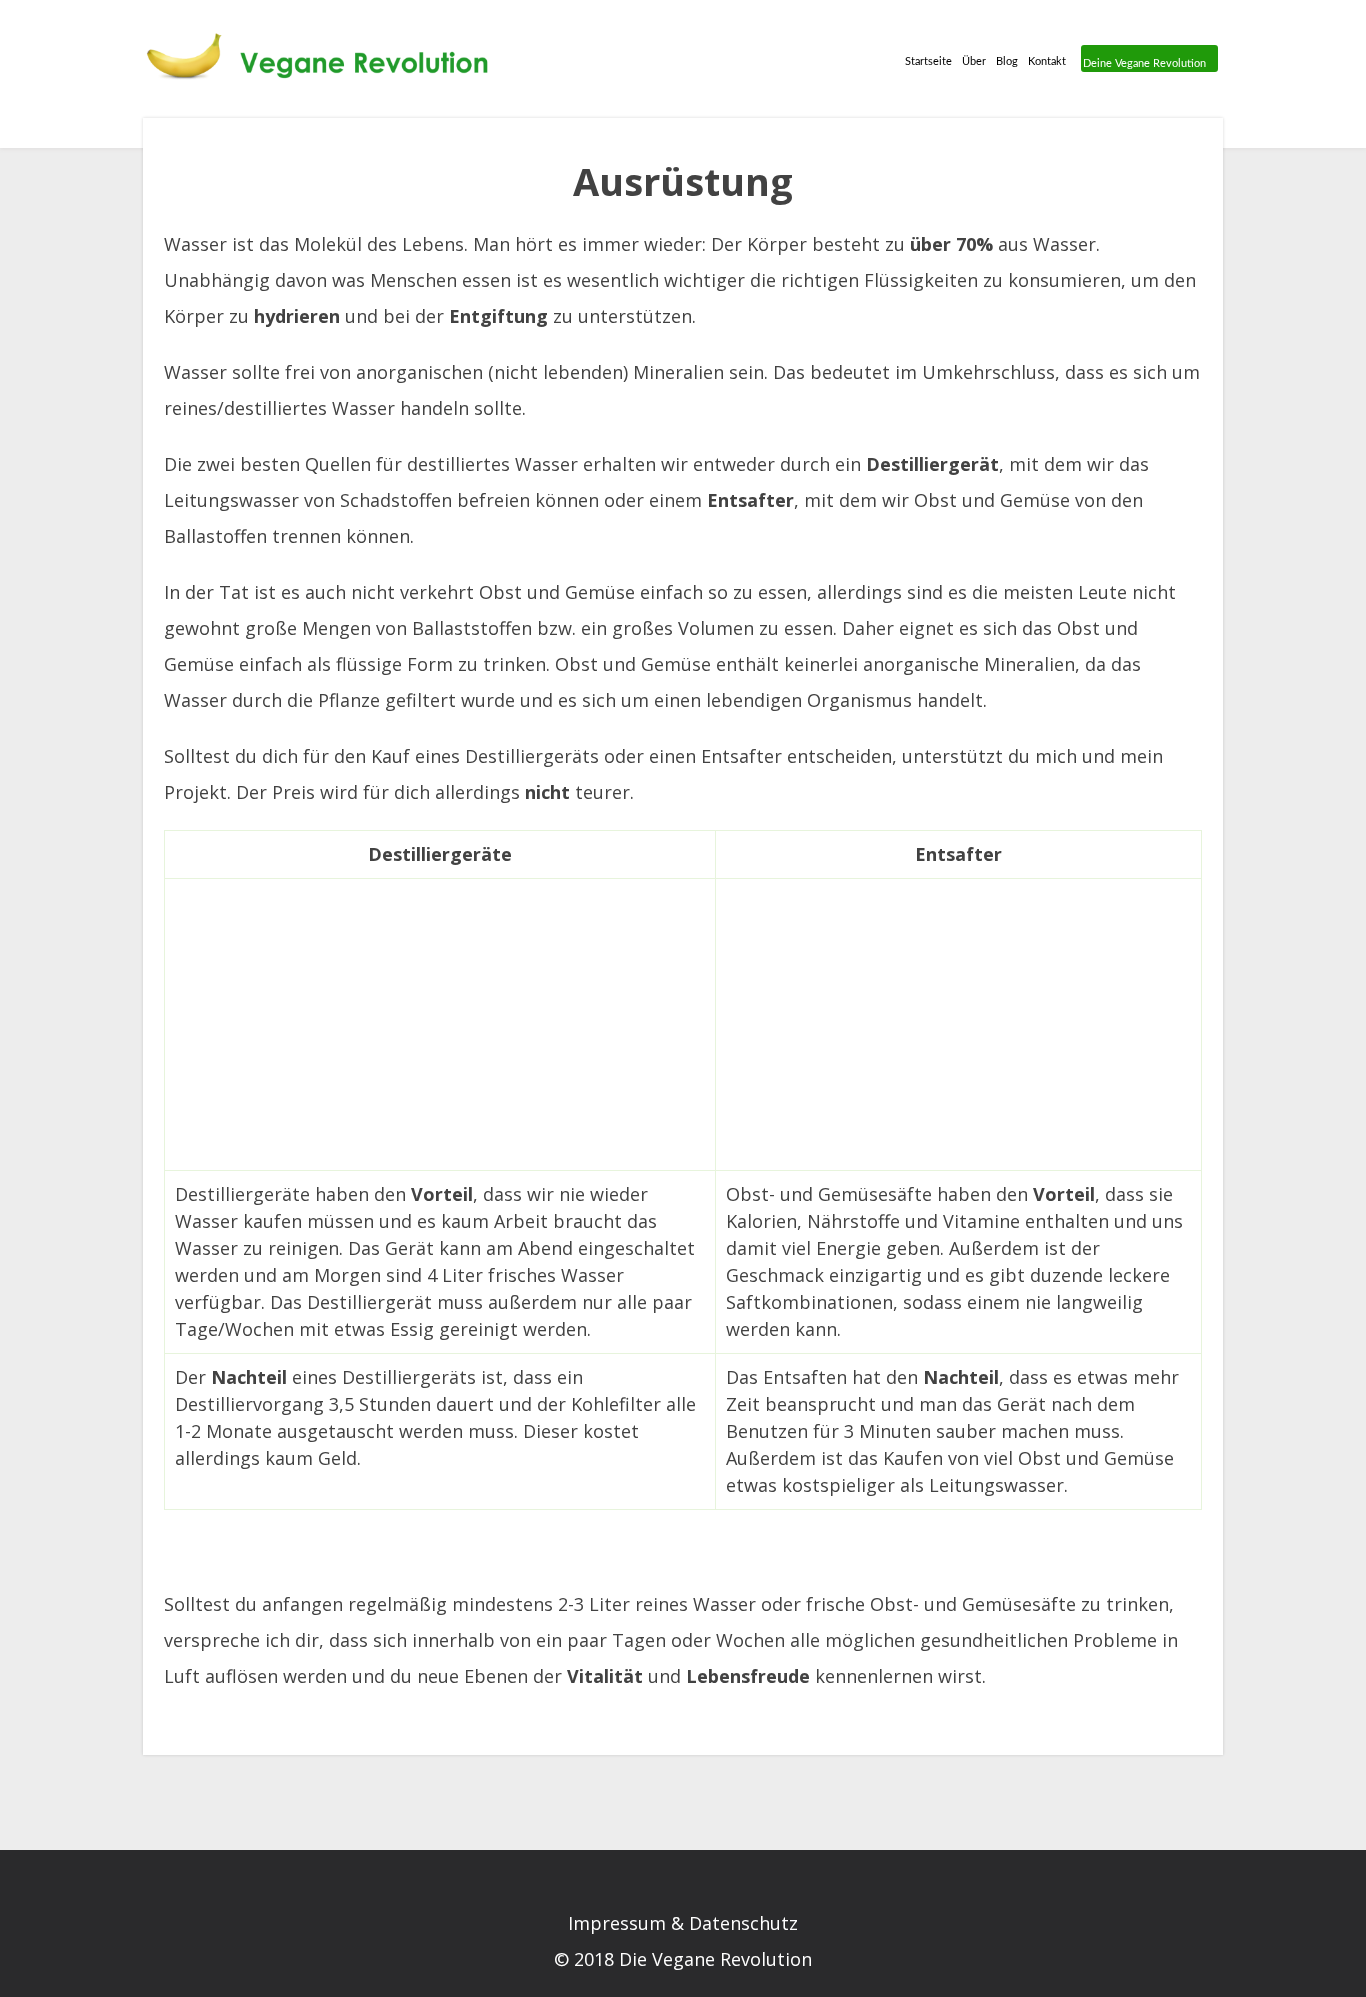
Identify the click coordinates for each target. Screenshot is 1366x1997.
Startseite (928, 61)
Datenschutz (743, 1923)
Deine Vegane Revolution (1144, 63)
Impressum (617, 1923)
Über (974, 61)
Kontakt (1047, 61)
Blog (1007, 61)
